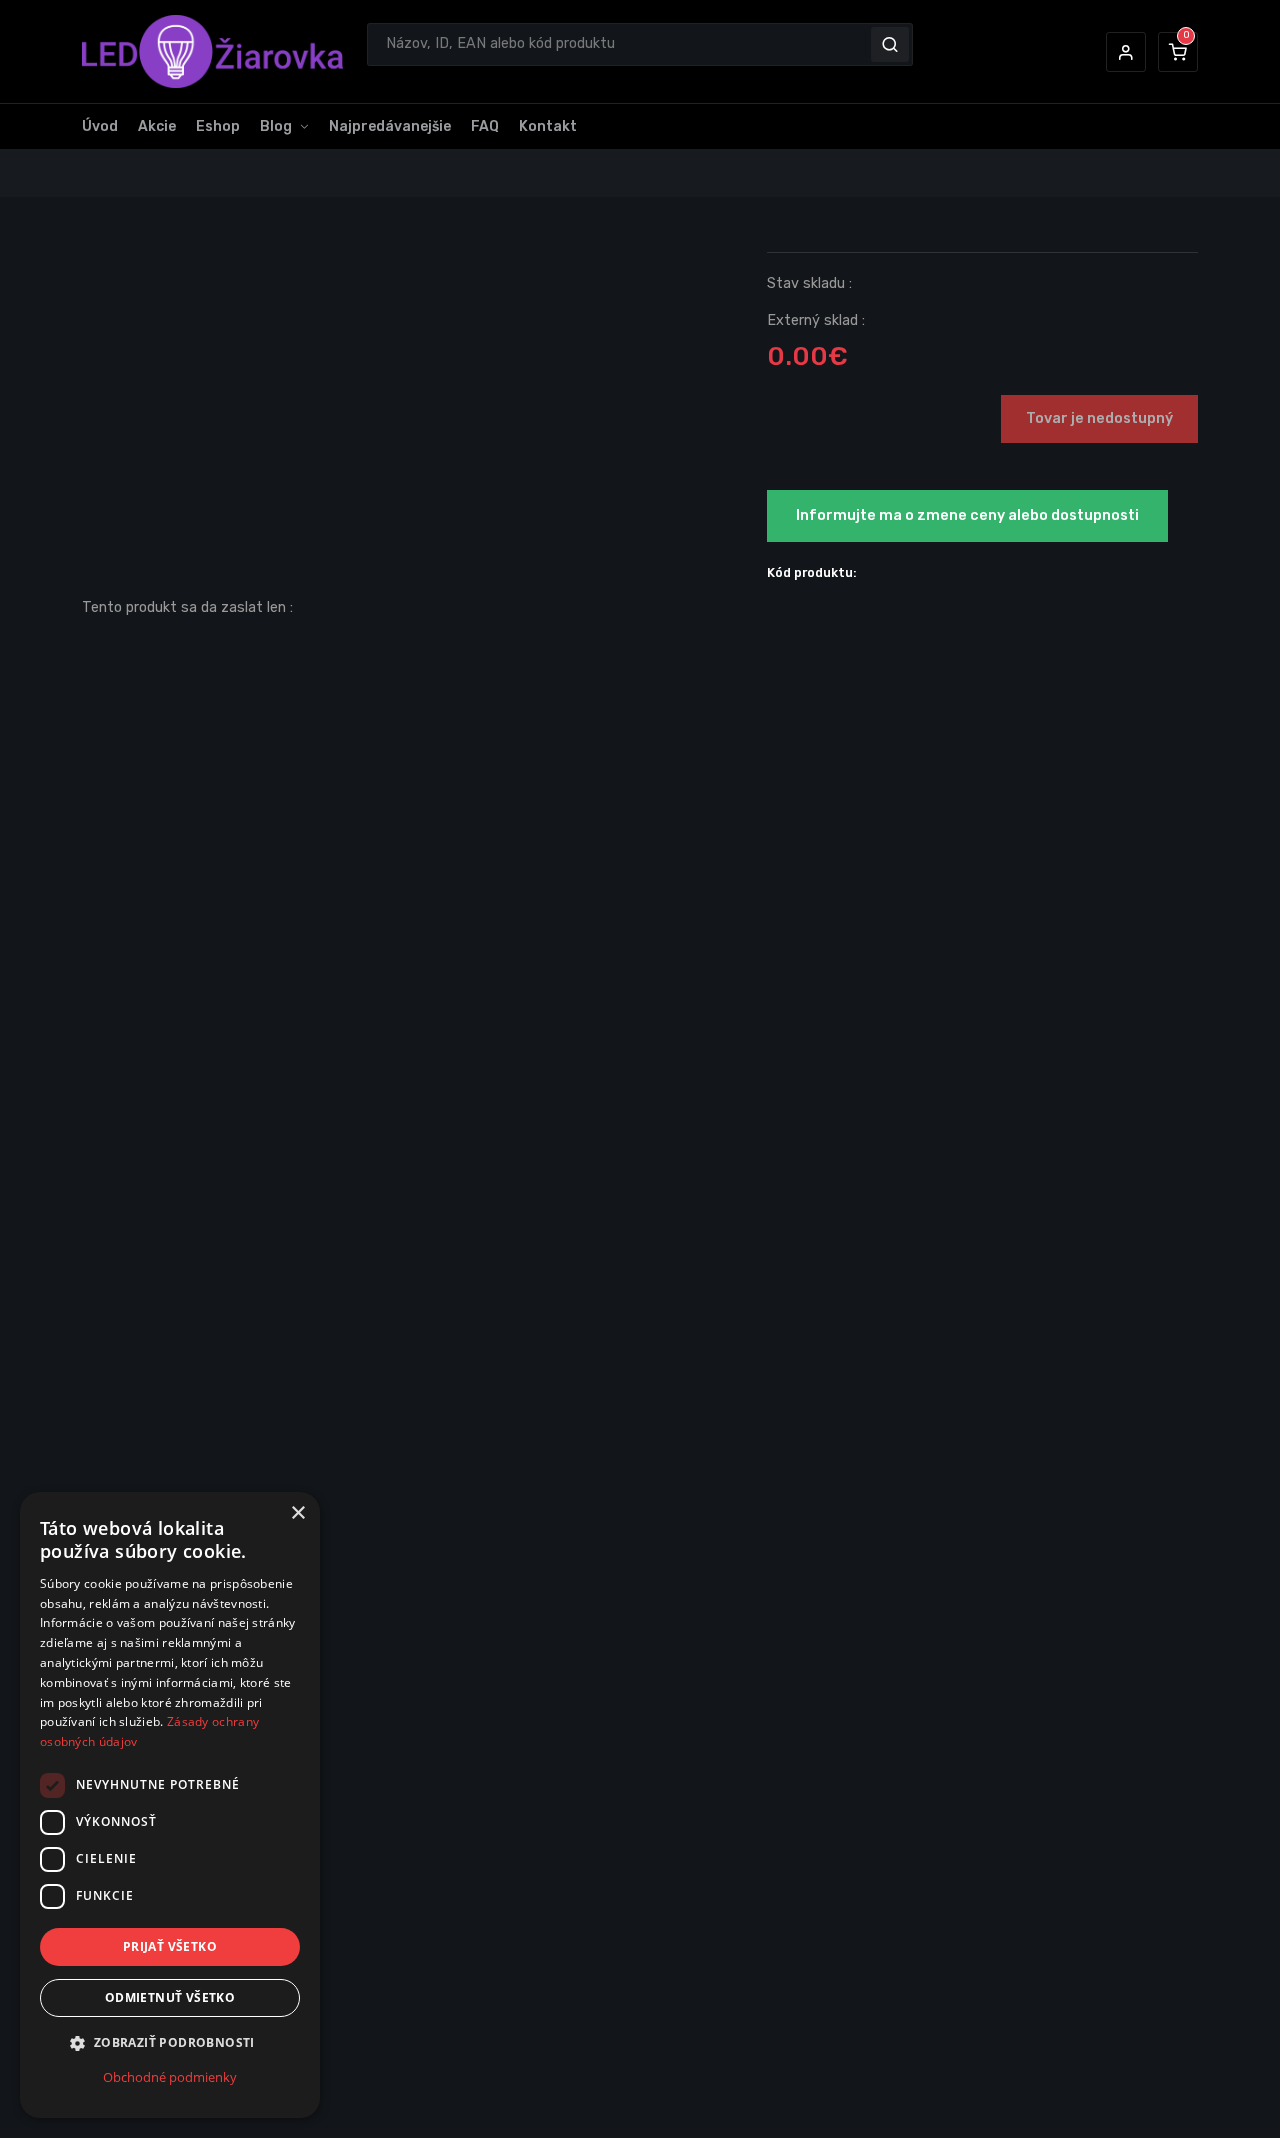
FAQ (485, 126)
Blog (276, 126)
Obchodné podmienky (170, 2077)
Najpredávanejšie (390, 126)
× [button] (297, 1513)
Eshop (218, 126)
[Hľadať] (890, 44)
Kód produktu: (812, 572)
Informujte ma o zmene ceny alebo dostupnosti (967, 515)
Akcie (157, 126)
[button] (1126, 52)
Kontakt (548, 126)
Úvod (100, 126)
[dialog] (170, 1805)
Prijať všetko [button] (170, 1946)
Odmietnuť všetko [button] (170, 1998)
